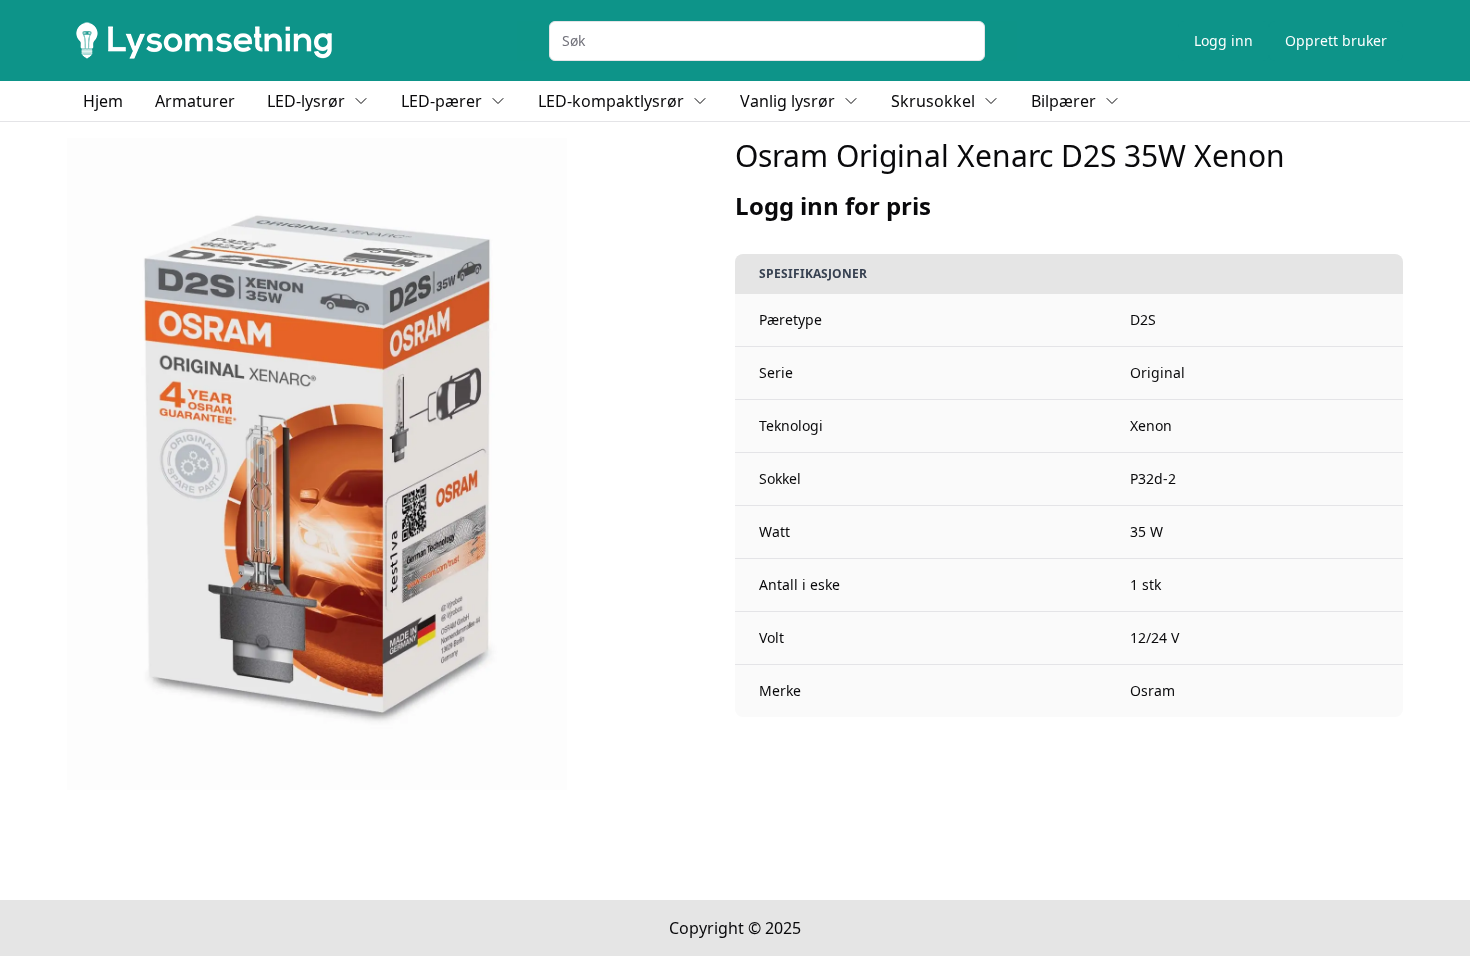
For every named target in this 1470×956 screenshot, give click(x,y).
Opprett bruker (1336, 40)
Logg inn (1223, 40)
